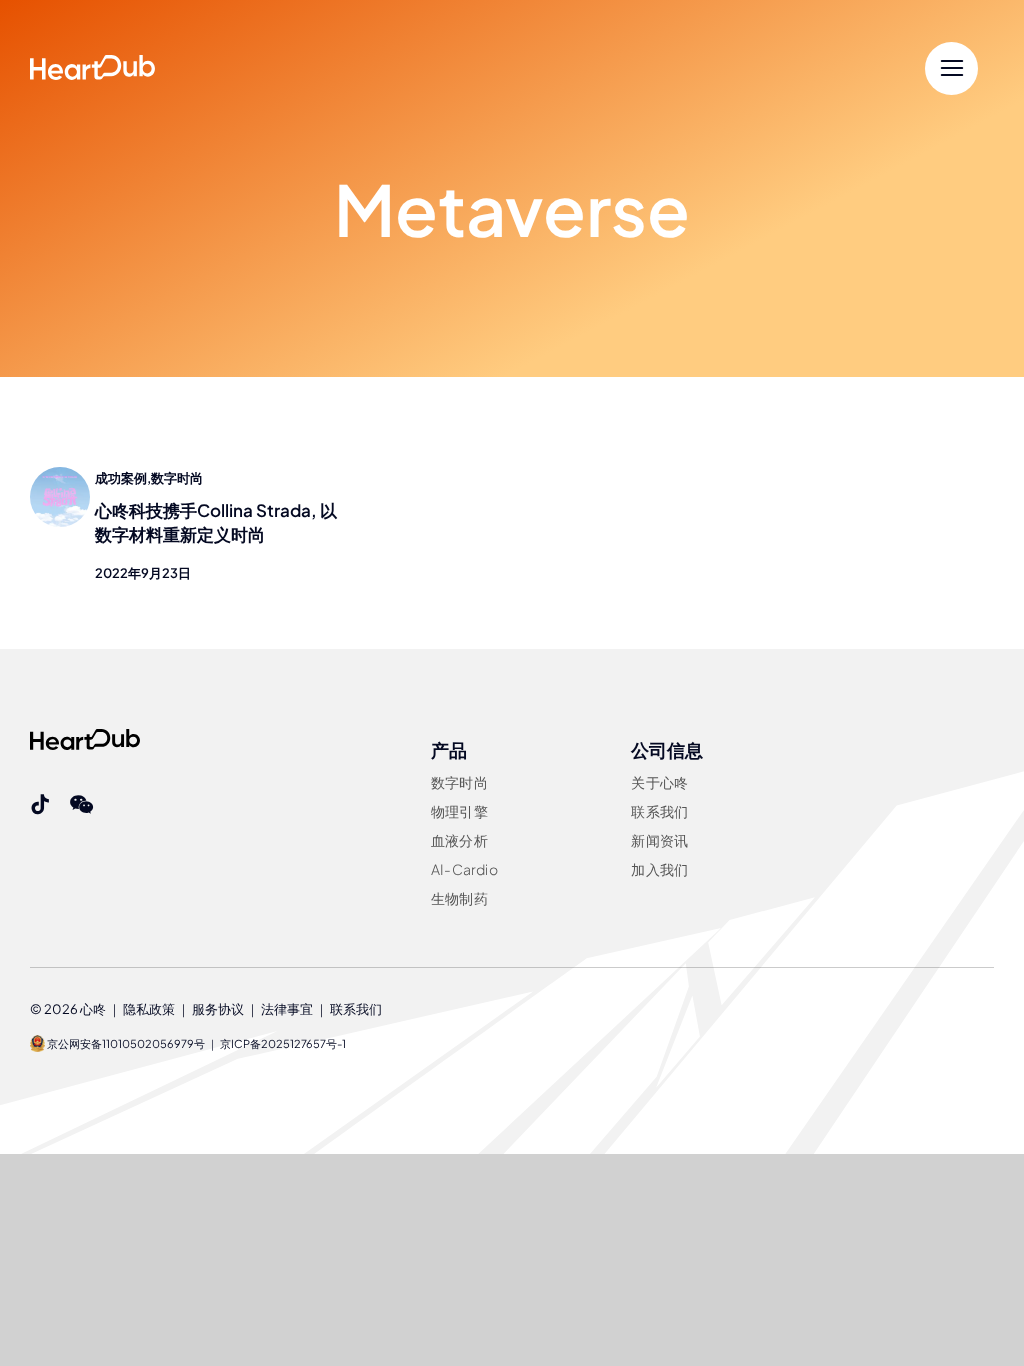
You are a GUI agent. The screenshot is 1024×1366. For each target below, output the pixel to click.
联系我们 (356, 1009)
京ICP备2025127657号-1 (283, 1043)
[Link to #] (951, 68)
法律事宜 (287, 1009)
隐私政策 (149, 1009)
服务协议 (218, 1009)
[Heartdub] (85, 737)
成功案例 (121, 478)
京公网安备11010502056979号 (125, 1043)
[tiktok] (40, 805)
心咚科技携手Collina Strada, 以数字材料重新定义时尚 (216, 522)
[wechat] (81, 805)
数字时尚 (177, 478)
